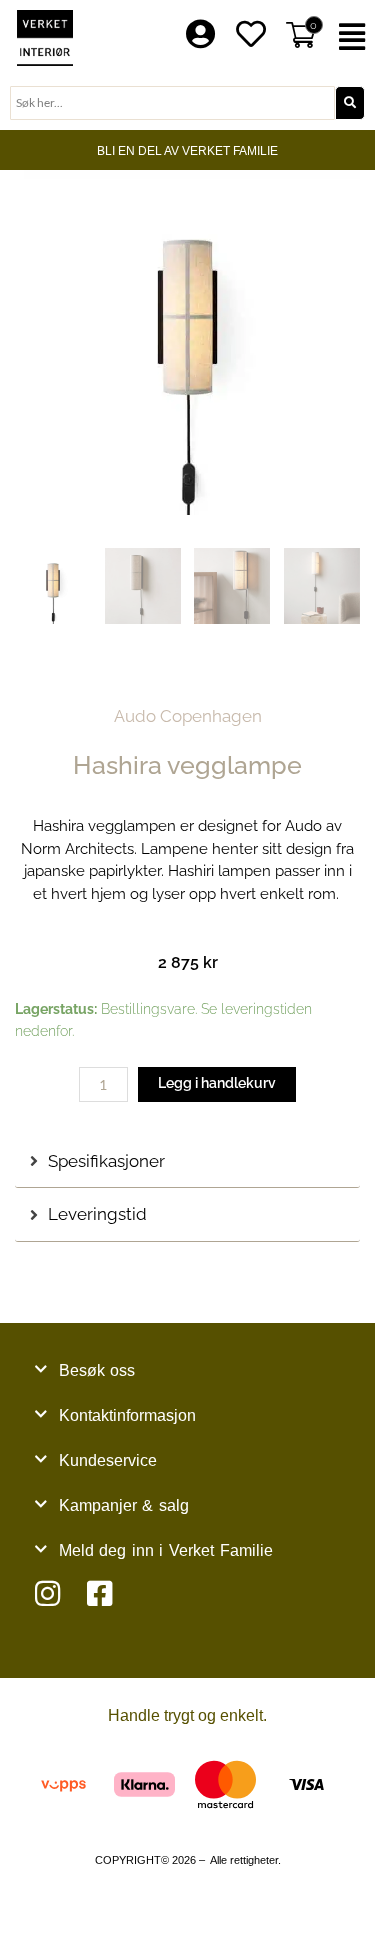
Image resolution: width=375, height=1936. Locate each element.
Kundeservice (108, 1460)
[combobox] (172, 103)
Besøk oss (97, 1370)
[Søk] (350, 103)
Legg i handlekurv (217, 1083)
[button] (354, 37)
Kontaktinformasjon (127, 1415)
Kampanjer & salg (124, 1505)
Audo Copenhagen (188, 716)
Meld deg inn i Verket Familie (166, 1550)
